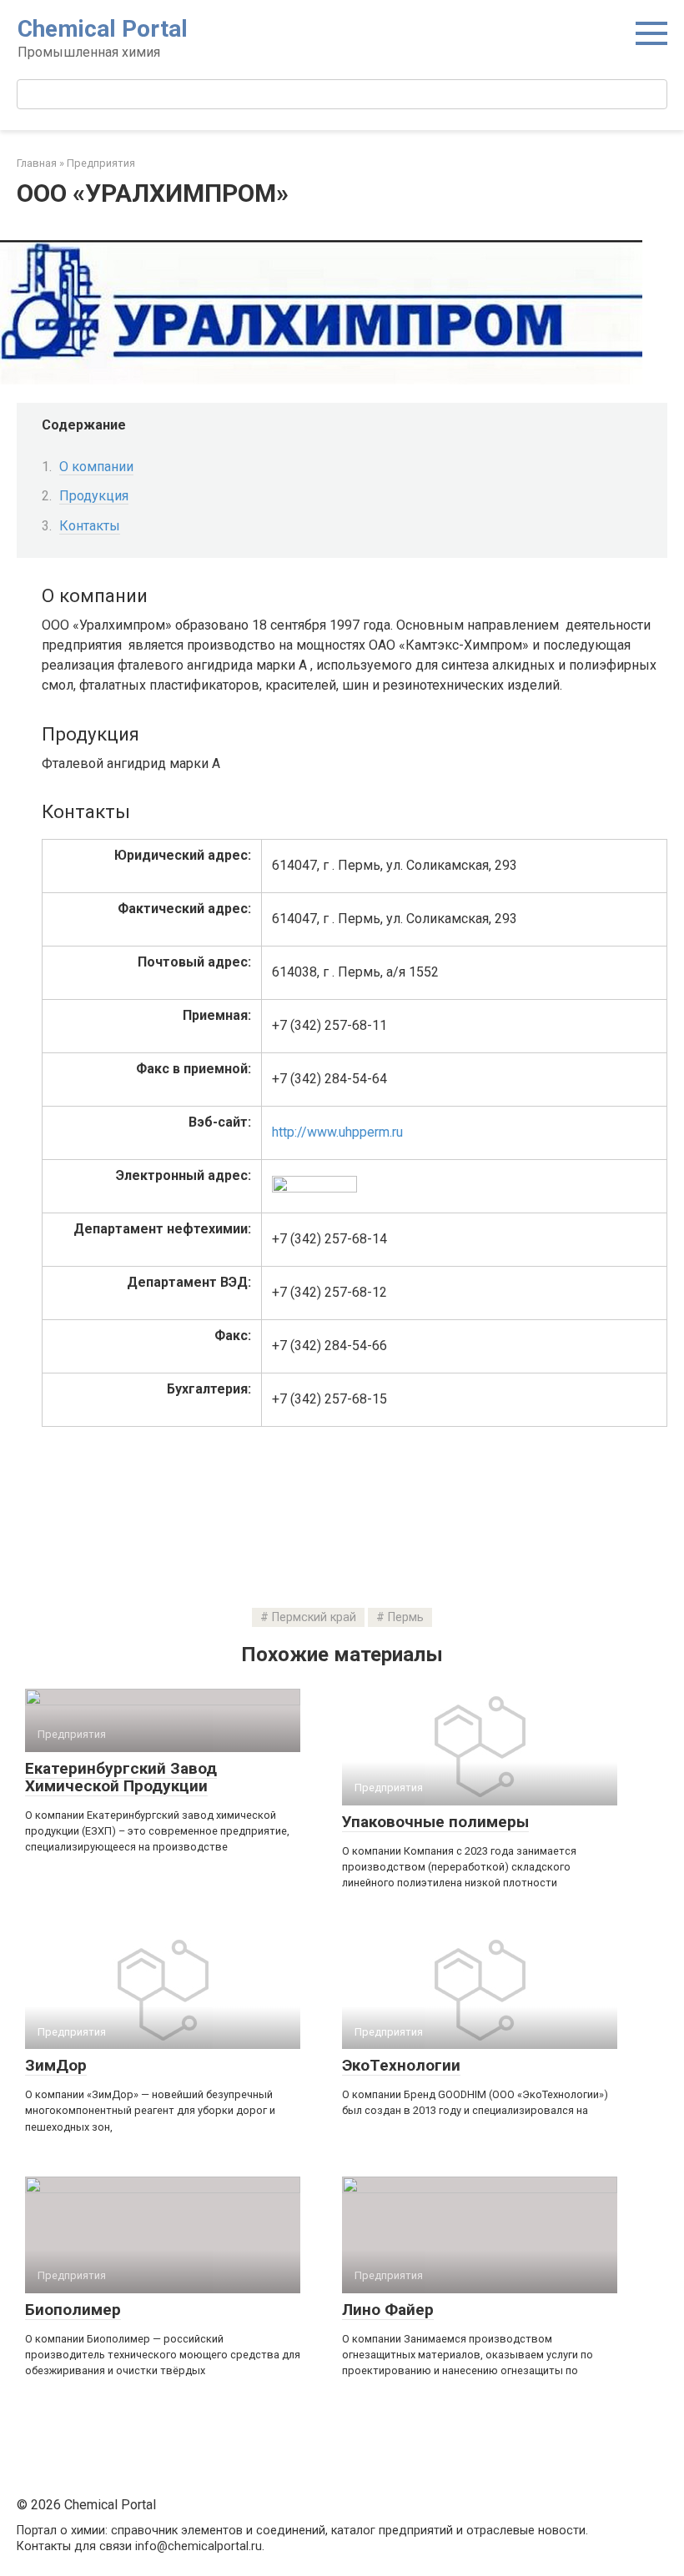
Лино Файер (388, 2310)
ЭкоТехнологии (401, 2065)
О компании (96, 467)
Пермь (406, 1617)
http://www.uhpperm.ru (337, 1132)
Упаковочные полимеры (435, 1822)
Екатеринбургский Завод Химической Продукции (121, 1777)
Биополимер (73, 2310)
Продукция (94, 496)
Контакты (90, 526)
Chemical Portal (103, 29)
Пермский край (314, 1617)
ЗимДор (56, 2065)
